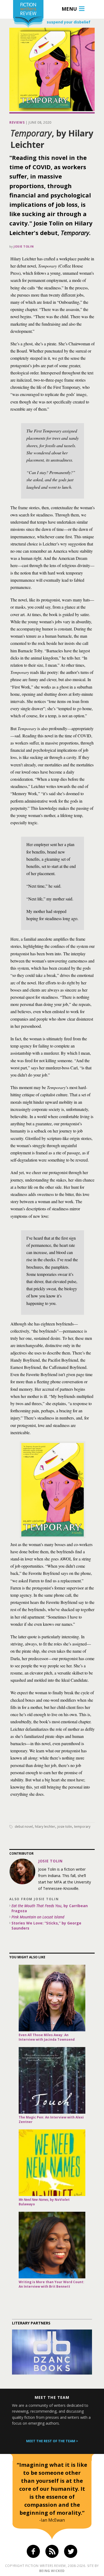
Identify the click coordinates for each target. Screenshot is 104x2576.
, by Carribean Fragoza (50, 1908)
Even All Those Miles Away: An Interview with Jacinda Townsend (47, 2037)
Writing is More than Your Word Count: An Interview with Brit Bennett (51, 2284)
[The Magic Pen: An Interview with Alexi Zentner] (52, 2080)
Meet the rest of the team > (52, 2441)
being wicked (52, 2571)
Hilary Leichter (45, 1827)
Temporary (82, 1827)
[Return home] (28, 15)
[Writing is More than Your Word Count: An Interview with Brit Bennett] (52, 2245)
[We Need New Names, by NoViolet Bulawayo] (52, 2163)
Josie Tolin (24, 246)
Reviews (17, 122)
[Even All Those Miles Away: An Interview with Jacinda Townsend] (52, 1998)
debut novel (24, 1827)
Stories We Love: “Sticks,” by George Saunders (46, 1926)
